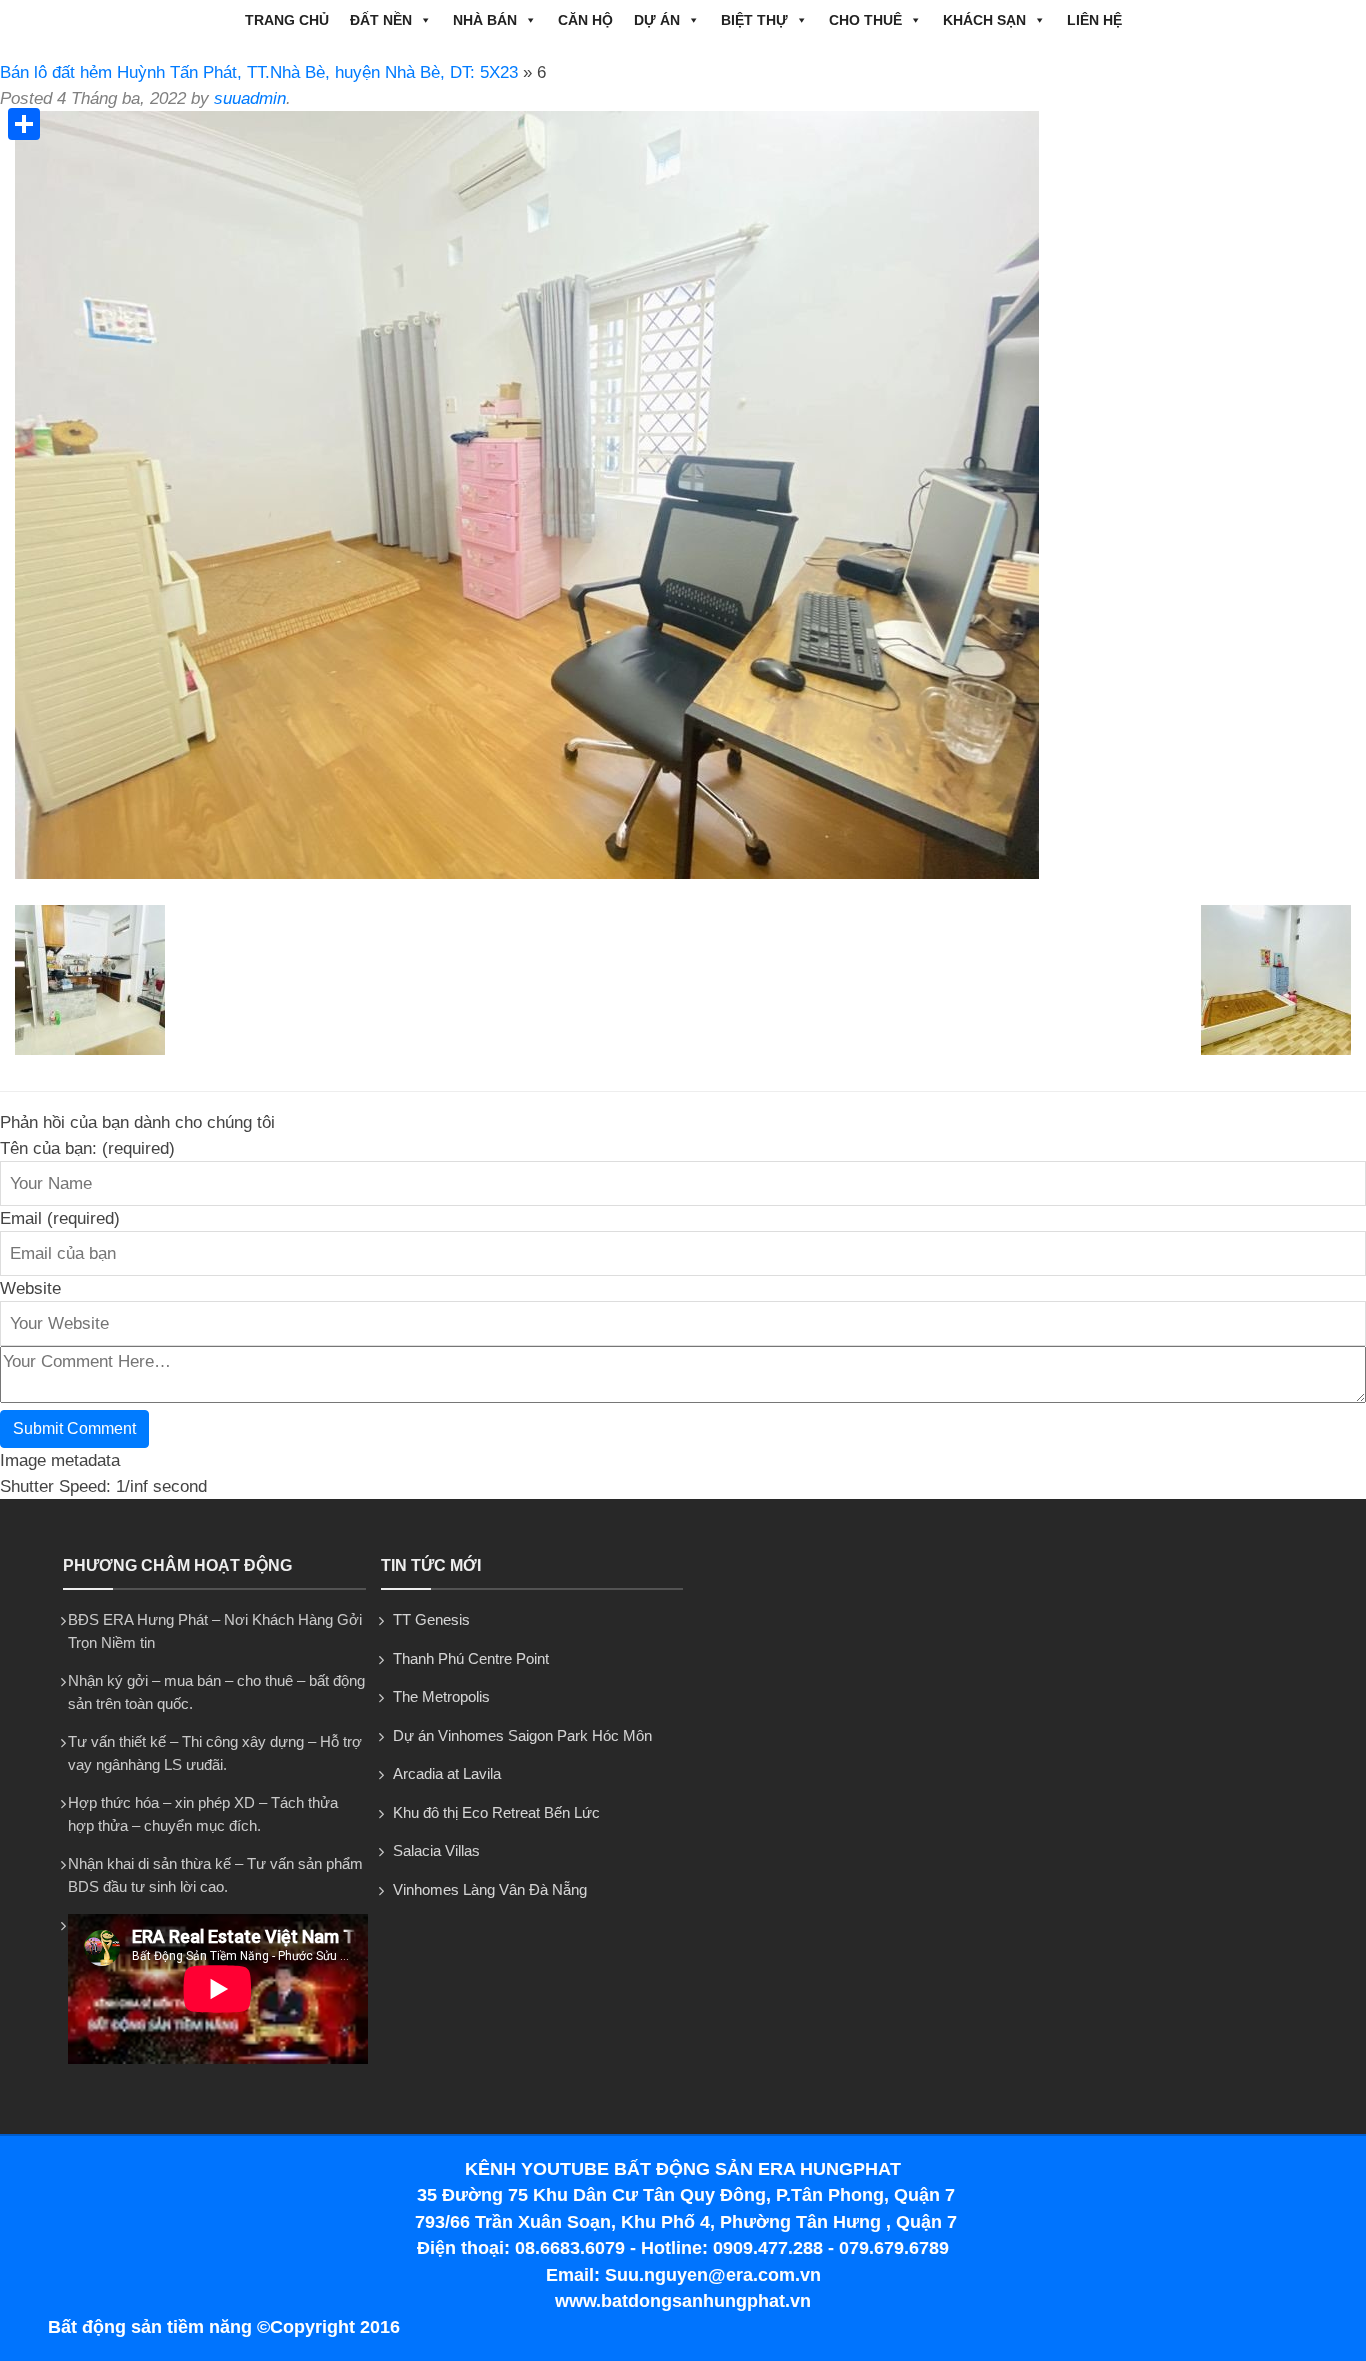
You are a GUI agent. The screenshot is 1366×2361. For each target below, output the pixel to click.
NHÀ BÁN (485, 20)
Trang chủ (287, 20)
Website (30, 1288)
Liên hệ (1094, 20)
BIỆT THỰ (754, 20)
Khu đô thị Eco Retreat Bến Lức (496, 1812)
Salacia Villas (436, 1850)
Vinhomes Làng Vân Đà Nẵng (490, 1889)
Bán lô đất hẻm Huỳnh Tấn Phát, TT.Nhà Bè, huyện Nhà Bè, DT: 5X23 (259, 72)
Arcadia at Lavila (447, 1773)
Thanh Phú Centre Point (471, 1658)
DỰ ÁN (657, 20)
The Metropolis (441, 1696)
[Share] (24, 124)
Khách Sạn (984, 20)
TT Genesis (431, 1619)
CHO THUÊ (865, 20)
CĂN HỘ (585, 20)
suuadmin (250, 98)
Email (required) (60, 1218)
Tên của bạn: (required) (87, 1148)
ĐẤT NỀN (381, 20)
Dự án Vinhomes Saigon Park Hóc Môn (522, 1735)
